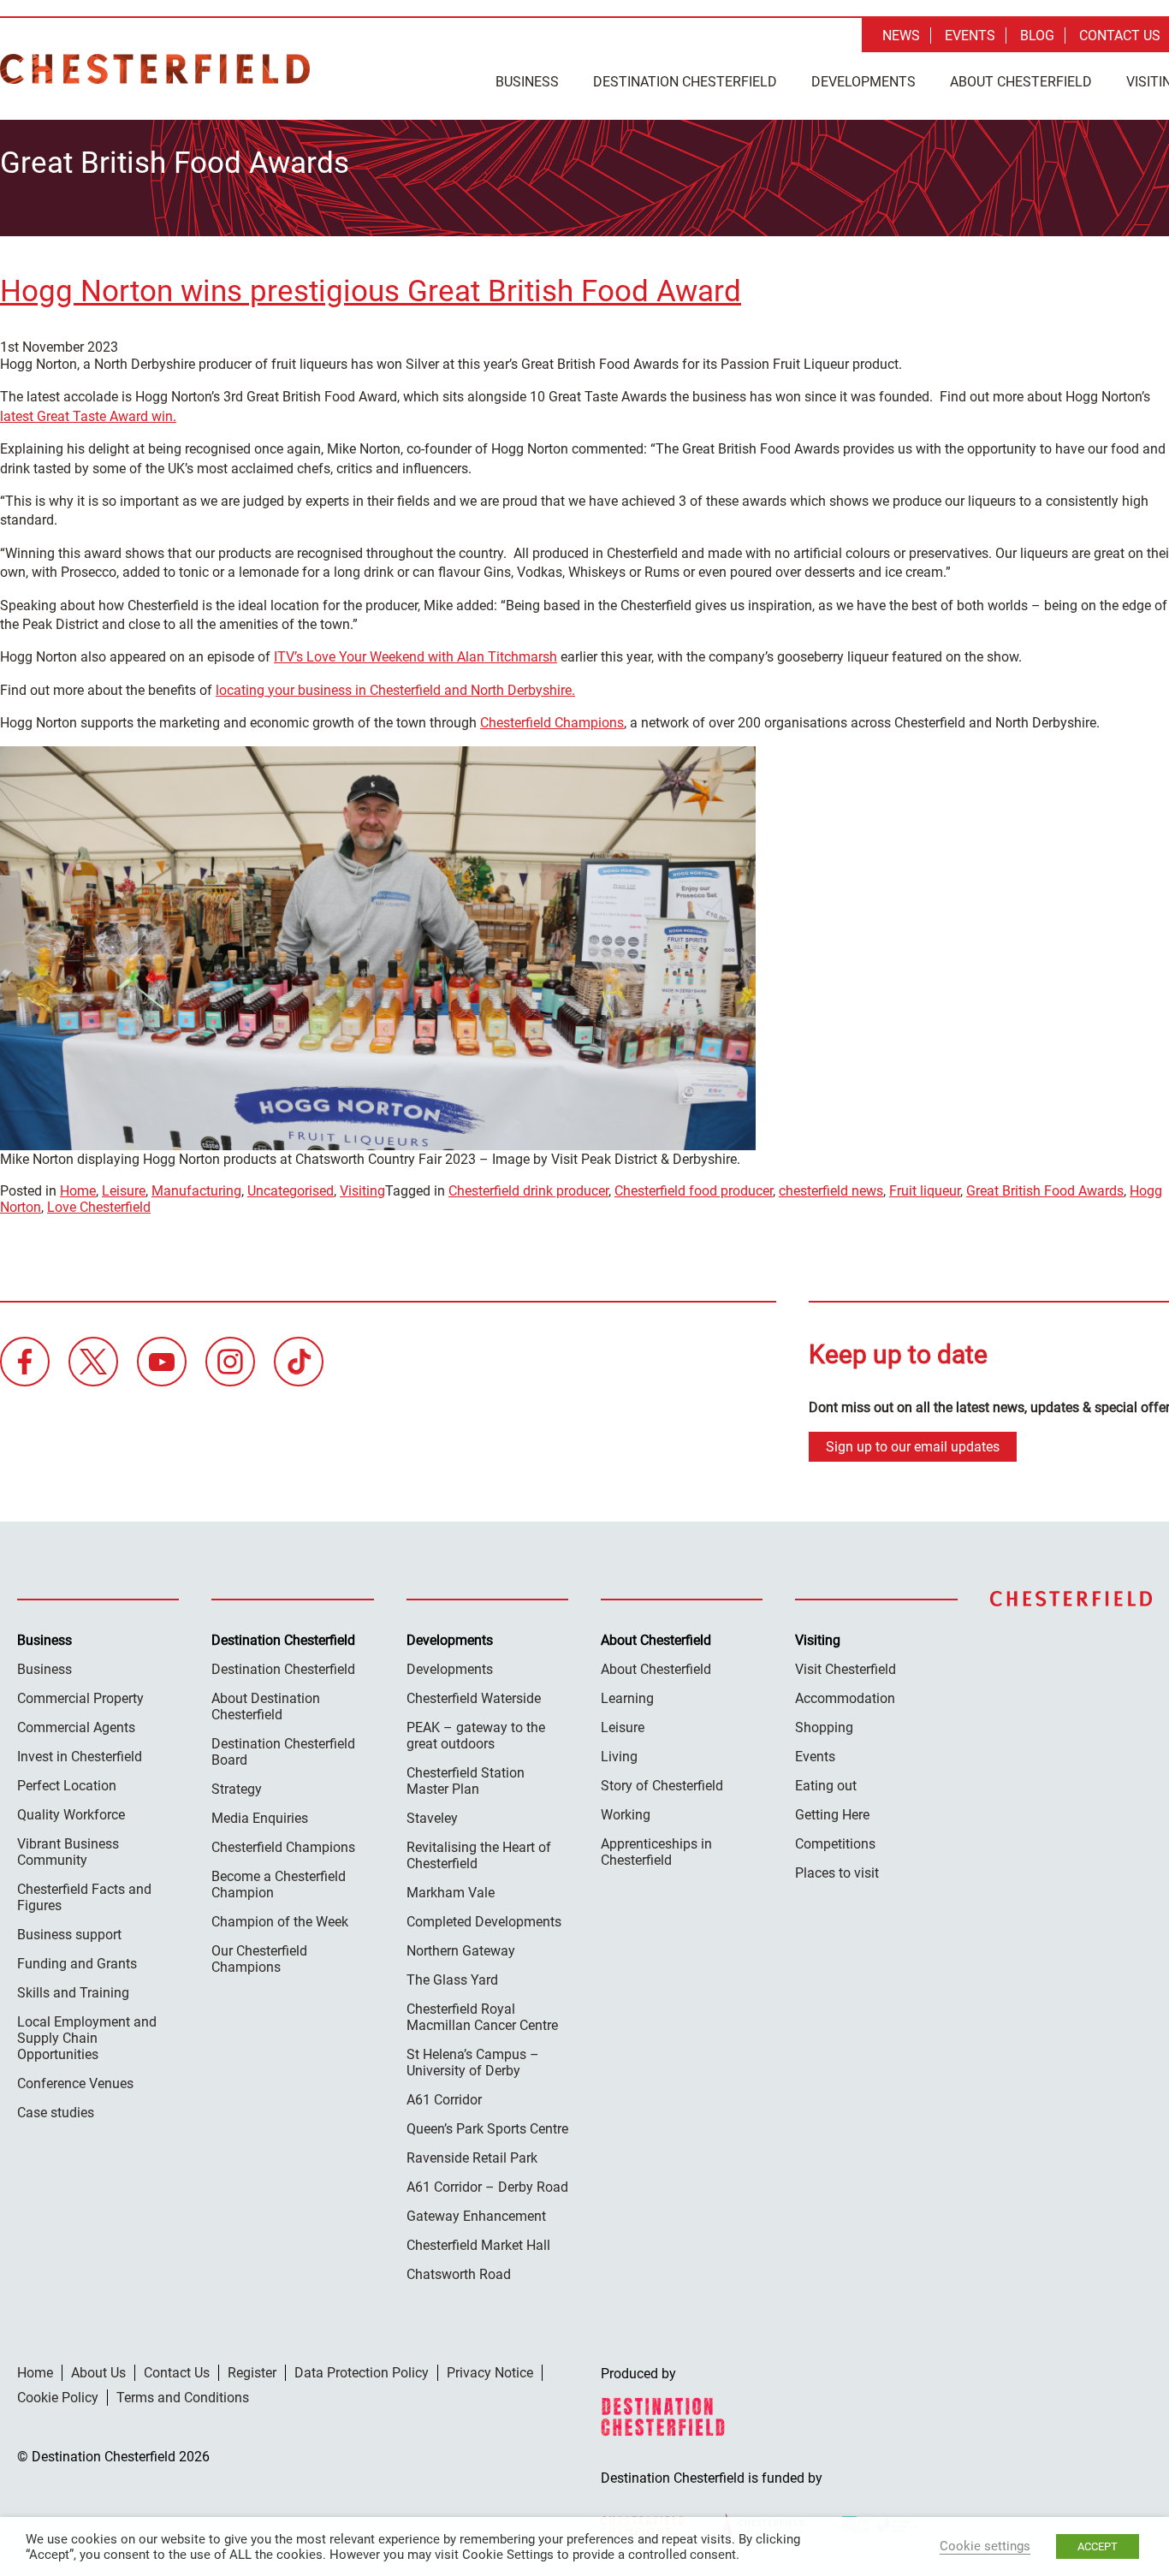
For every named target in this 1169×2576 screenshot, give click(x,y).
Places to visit (837, 1873)
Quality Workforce (71, 1815)
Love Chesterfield (99, 1207)
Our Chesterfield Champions (259, 1959)
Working (626, 1815)
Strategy (237, 1789)
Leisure (124, 1191)
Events (970, 36)
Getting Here (832, 1815)
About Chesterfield (1021, 82)
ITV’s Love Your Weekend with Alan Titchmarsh (415, 657)
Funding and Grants (77, 1964)
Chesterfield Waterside (474, 1698)
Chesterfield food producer (694, 1191)
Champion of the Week (280, 1922)
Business (527, 82)
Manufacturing (196, 1191)
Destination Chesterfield (155, 69)
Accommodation (845, 1698)
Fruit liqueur (925, 1191)
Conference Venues (75, 2083)
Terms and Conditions (183, 2398)
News (901, 36)
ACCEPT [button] (1098, 2546)
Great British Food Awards (1045, 1191)
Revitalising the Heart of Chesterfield (479, 1855)
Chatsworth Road (459, 2274)
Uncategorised (291, 1191)
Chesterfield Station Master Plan (466, 1781)
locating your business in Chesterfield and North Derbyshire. (395, 690)
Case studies (56, 2113)
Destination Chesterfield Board (283, 1752)
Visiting (362, 1191)
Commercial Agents (76, 1727)
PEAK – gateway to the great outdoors (476, 1736)
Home (78, 1191)
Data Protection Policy (362, 2373)
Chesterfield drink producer (528, 1191)
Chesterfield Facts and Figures (84, 1897)
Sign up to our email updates (913, 1447)
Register (252, 2373)
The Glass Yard (452, 1980)
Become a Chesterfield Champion (279, 1885)
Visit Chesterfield (846, 1669)
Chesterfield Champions (552, 723)
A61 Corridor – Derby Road (487, 2187)
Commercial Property (80, 1698)
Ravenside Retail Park (472, 2158)
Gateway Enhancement (476, 2216)
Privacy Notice (490, 2373)
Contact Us (1120, 36)
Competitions (835, 1844)
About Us (98, 2373)
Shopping (824, 1727)
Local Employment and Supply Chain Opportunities (87, 2038)
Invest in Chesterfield (80, 1757)
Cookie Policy (58, 2398)
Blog (1037, 36)
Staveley (432, 1818)
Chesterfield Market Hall (478, 2245)
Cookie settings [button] (985, 2546)
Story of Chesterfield (662, 1786)
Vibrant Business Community (68, 1852)
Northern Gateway (461, 1951)
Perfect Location (67, 1786)
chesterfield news (831, 1191)
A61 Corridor (444, 2100)
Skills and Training (73, 1993)
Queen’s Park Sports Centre (487, 2129)
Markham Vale (451, 1893)
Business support (69, 1935)
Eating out (826, 1786)
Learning (627, 1698)
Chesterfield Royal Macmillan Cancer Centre (482, 2017)
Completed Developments (484, 1922)
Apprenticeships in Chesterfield (656, 1852)
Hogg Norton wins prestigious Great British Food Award (371, 291)
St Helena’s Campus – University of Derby (473, 2063)
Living (619, 1757)
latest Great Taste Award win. (88, 416)
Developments (863, 82)
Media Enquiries (260, 1818)
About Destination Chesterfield (266, 1706)
